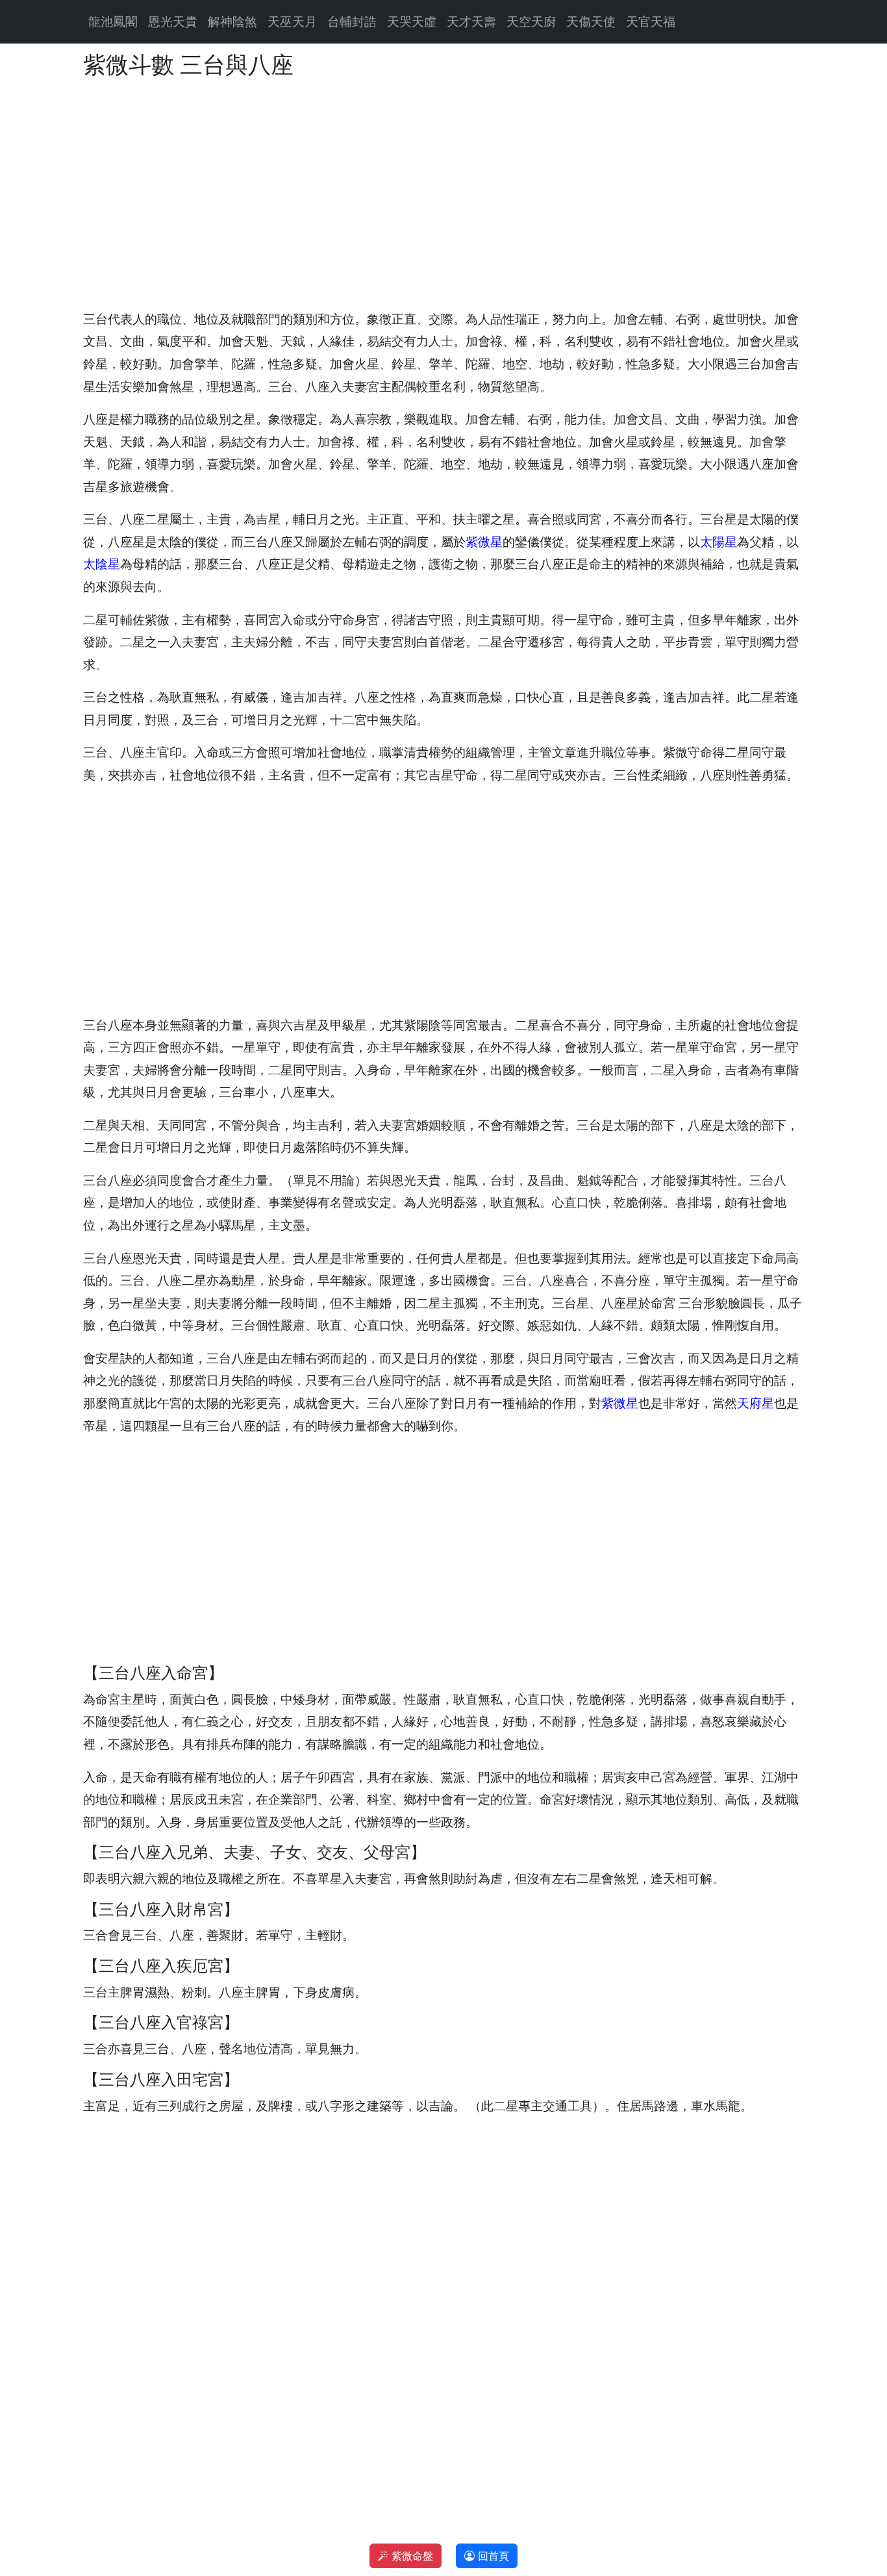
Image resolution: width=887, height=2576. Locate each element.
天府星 (756, 1403)
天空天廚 (531, 21)
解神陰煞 (232, 21)
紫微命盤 (411, 2556)
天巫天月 (292, 21)
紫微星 (484, 542)
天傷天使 (591, 21)
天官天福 (651, 21)
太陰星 (102, 564)
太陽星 (718, 542)
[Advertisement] (443, 194)
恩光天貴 (173, 21)
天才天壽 (471, 21)
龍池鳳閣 (113, 21)
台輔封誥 (352, 21)
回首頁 (492, 2556)
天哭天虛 (412, 21)
